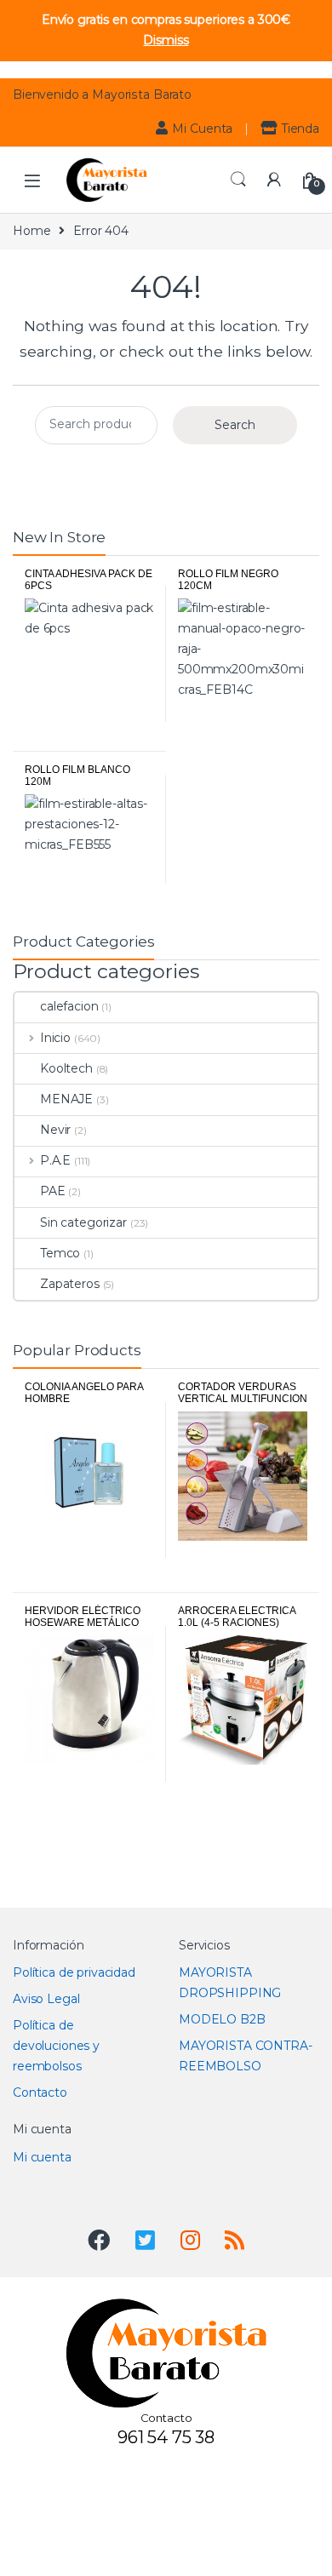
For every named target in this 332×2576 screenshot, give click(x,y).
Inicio (55, 1038)
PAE (53, 1191)
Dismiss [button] (166, 40)
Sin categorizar (83, 1222)
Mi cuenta (42, 2157)
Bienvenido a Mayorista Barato (102, 94)
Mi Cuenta (202, 129)
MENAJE (66, 1099)
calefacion (69, 1006)
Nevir (55, 1130)
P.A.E (55, 1160)
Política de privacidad (74, 1972)
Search (238, 180)
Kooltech (66, 1068)
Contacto (40, 2092)
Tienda (301, 129)
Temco (60, 1253)
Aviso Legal (46, 1999)
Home (31, 231)
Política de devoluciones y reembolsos (56, 2046)
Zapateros (70, 1284)
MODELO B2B (222, 2019)
